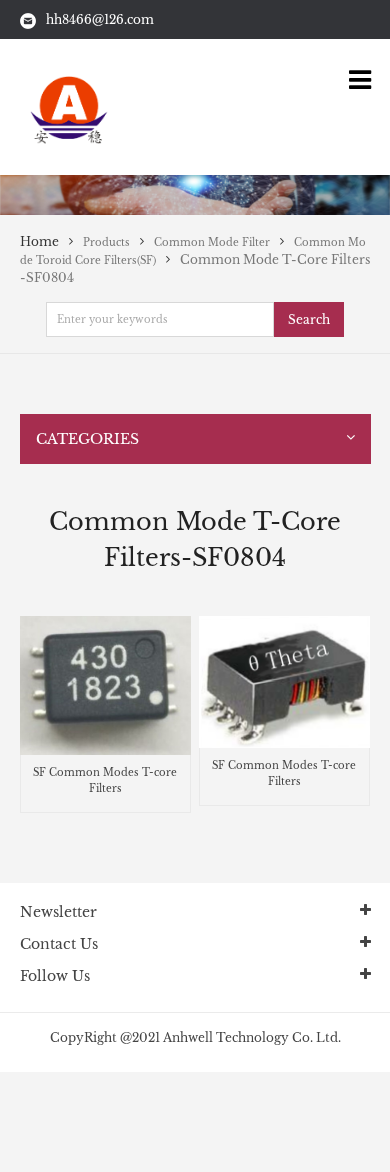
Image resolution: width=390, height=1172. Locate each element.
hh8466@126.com (100, 19)
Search (309, 319)
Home (39, 241)
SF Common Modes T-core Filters (105, 780)
